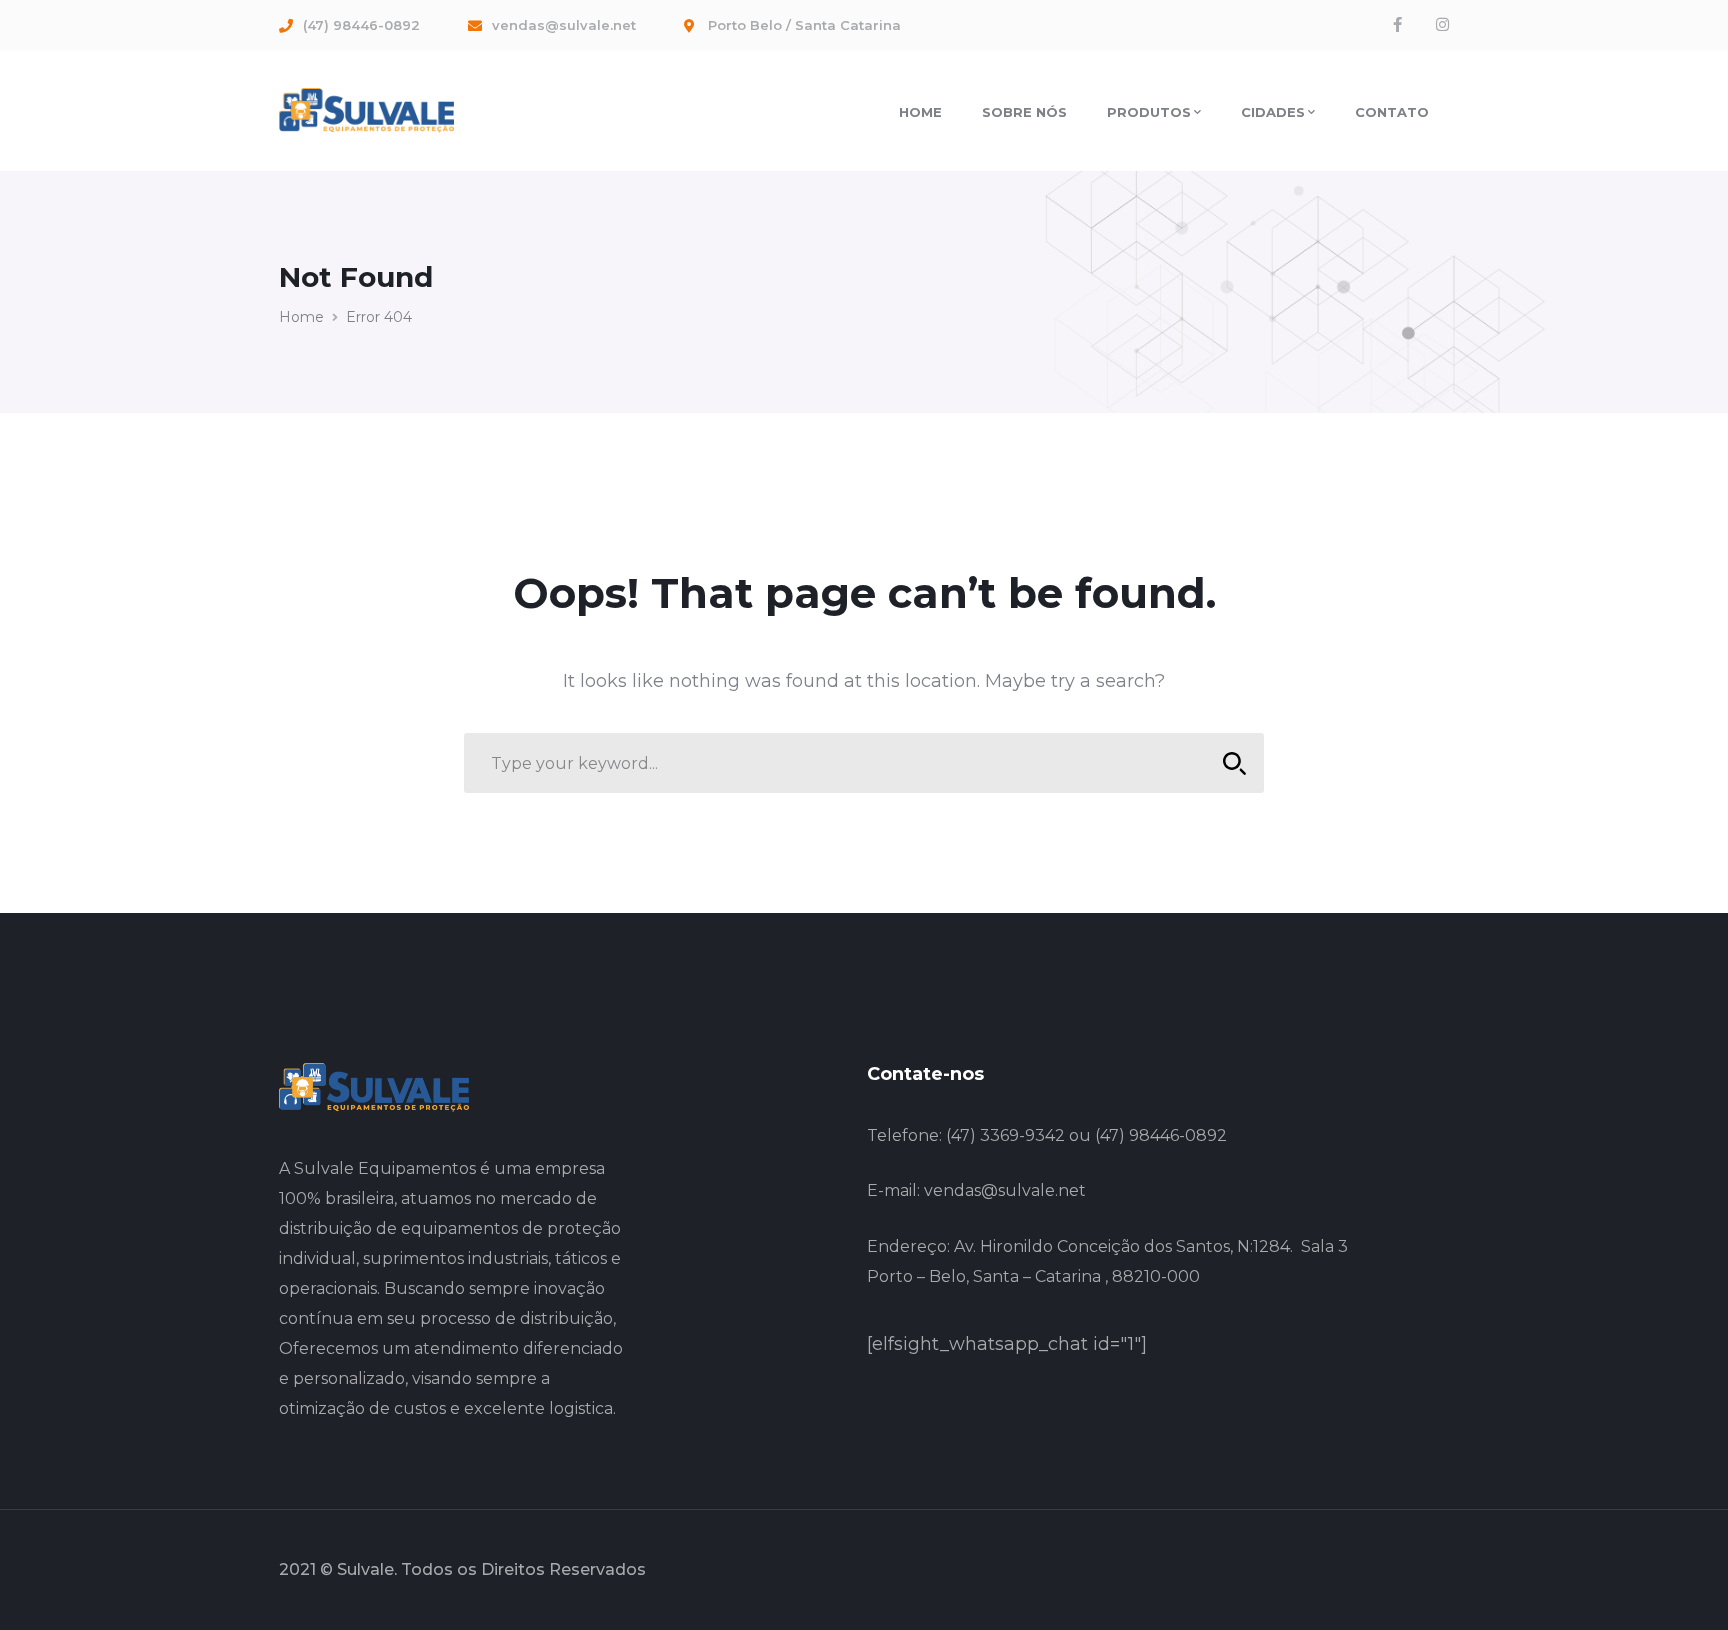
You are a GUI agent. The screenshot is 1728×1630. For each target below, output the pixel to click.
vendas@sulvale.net (1005, 1190)
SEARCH (1234, 763)
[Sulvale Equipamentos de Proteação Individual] (366, 109)
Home (301, 317)
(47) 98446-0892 (1161, 1135)
